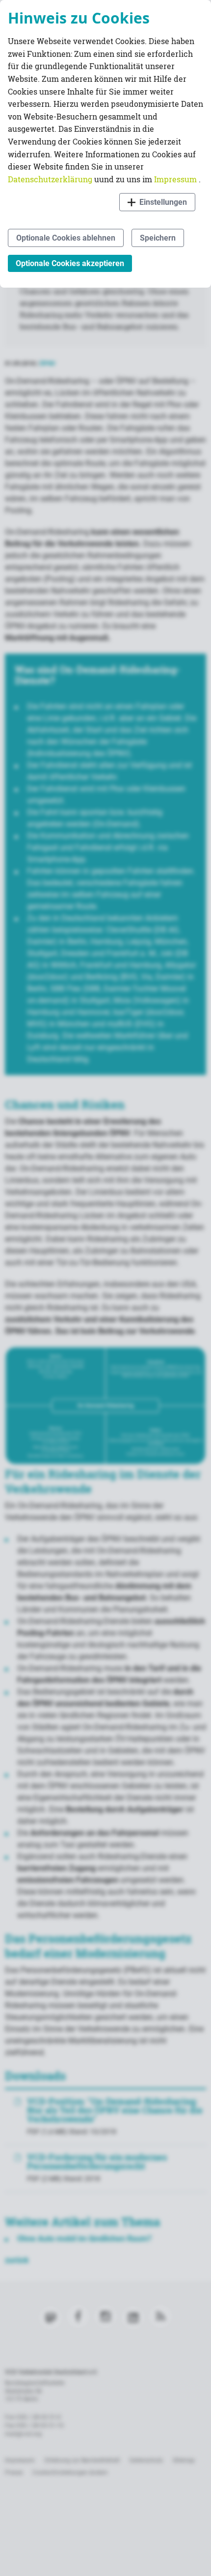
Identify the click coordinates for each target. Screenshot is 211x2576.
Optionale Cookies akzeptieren (70, 263)
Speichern (158, 238)
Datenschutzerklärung (51, 179)
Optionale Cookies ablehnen (66, 238)
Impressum (176, 179)
